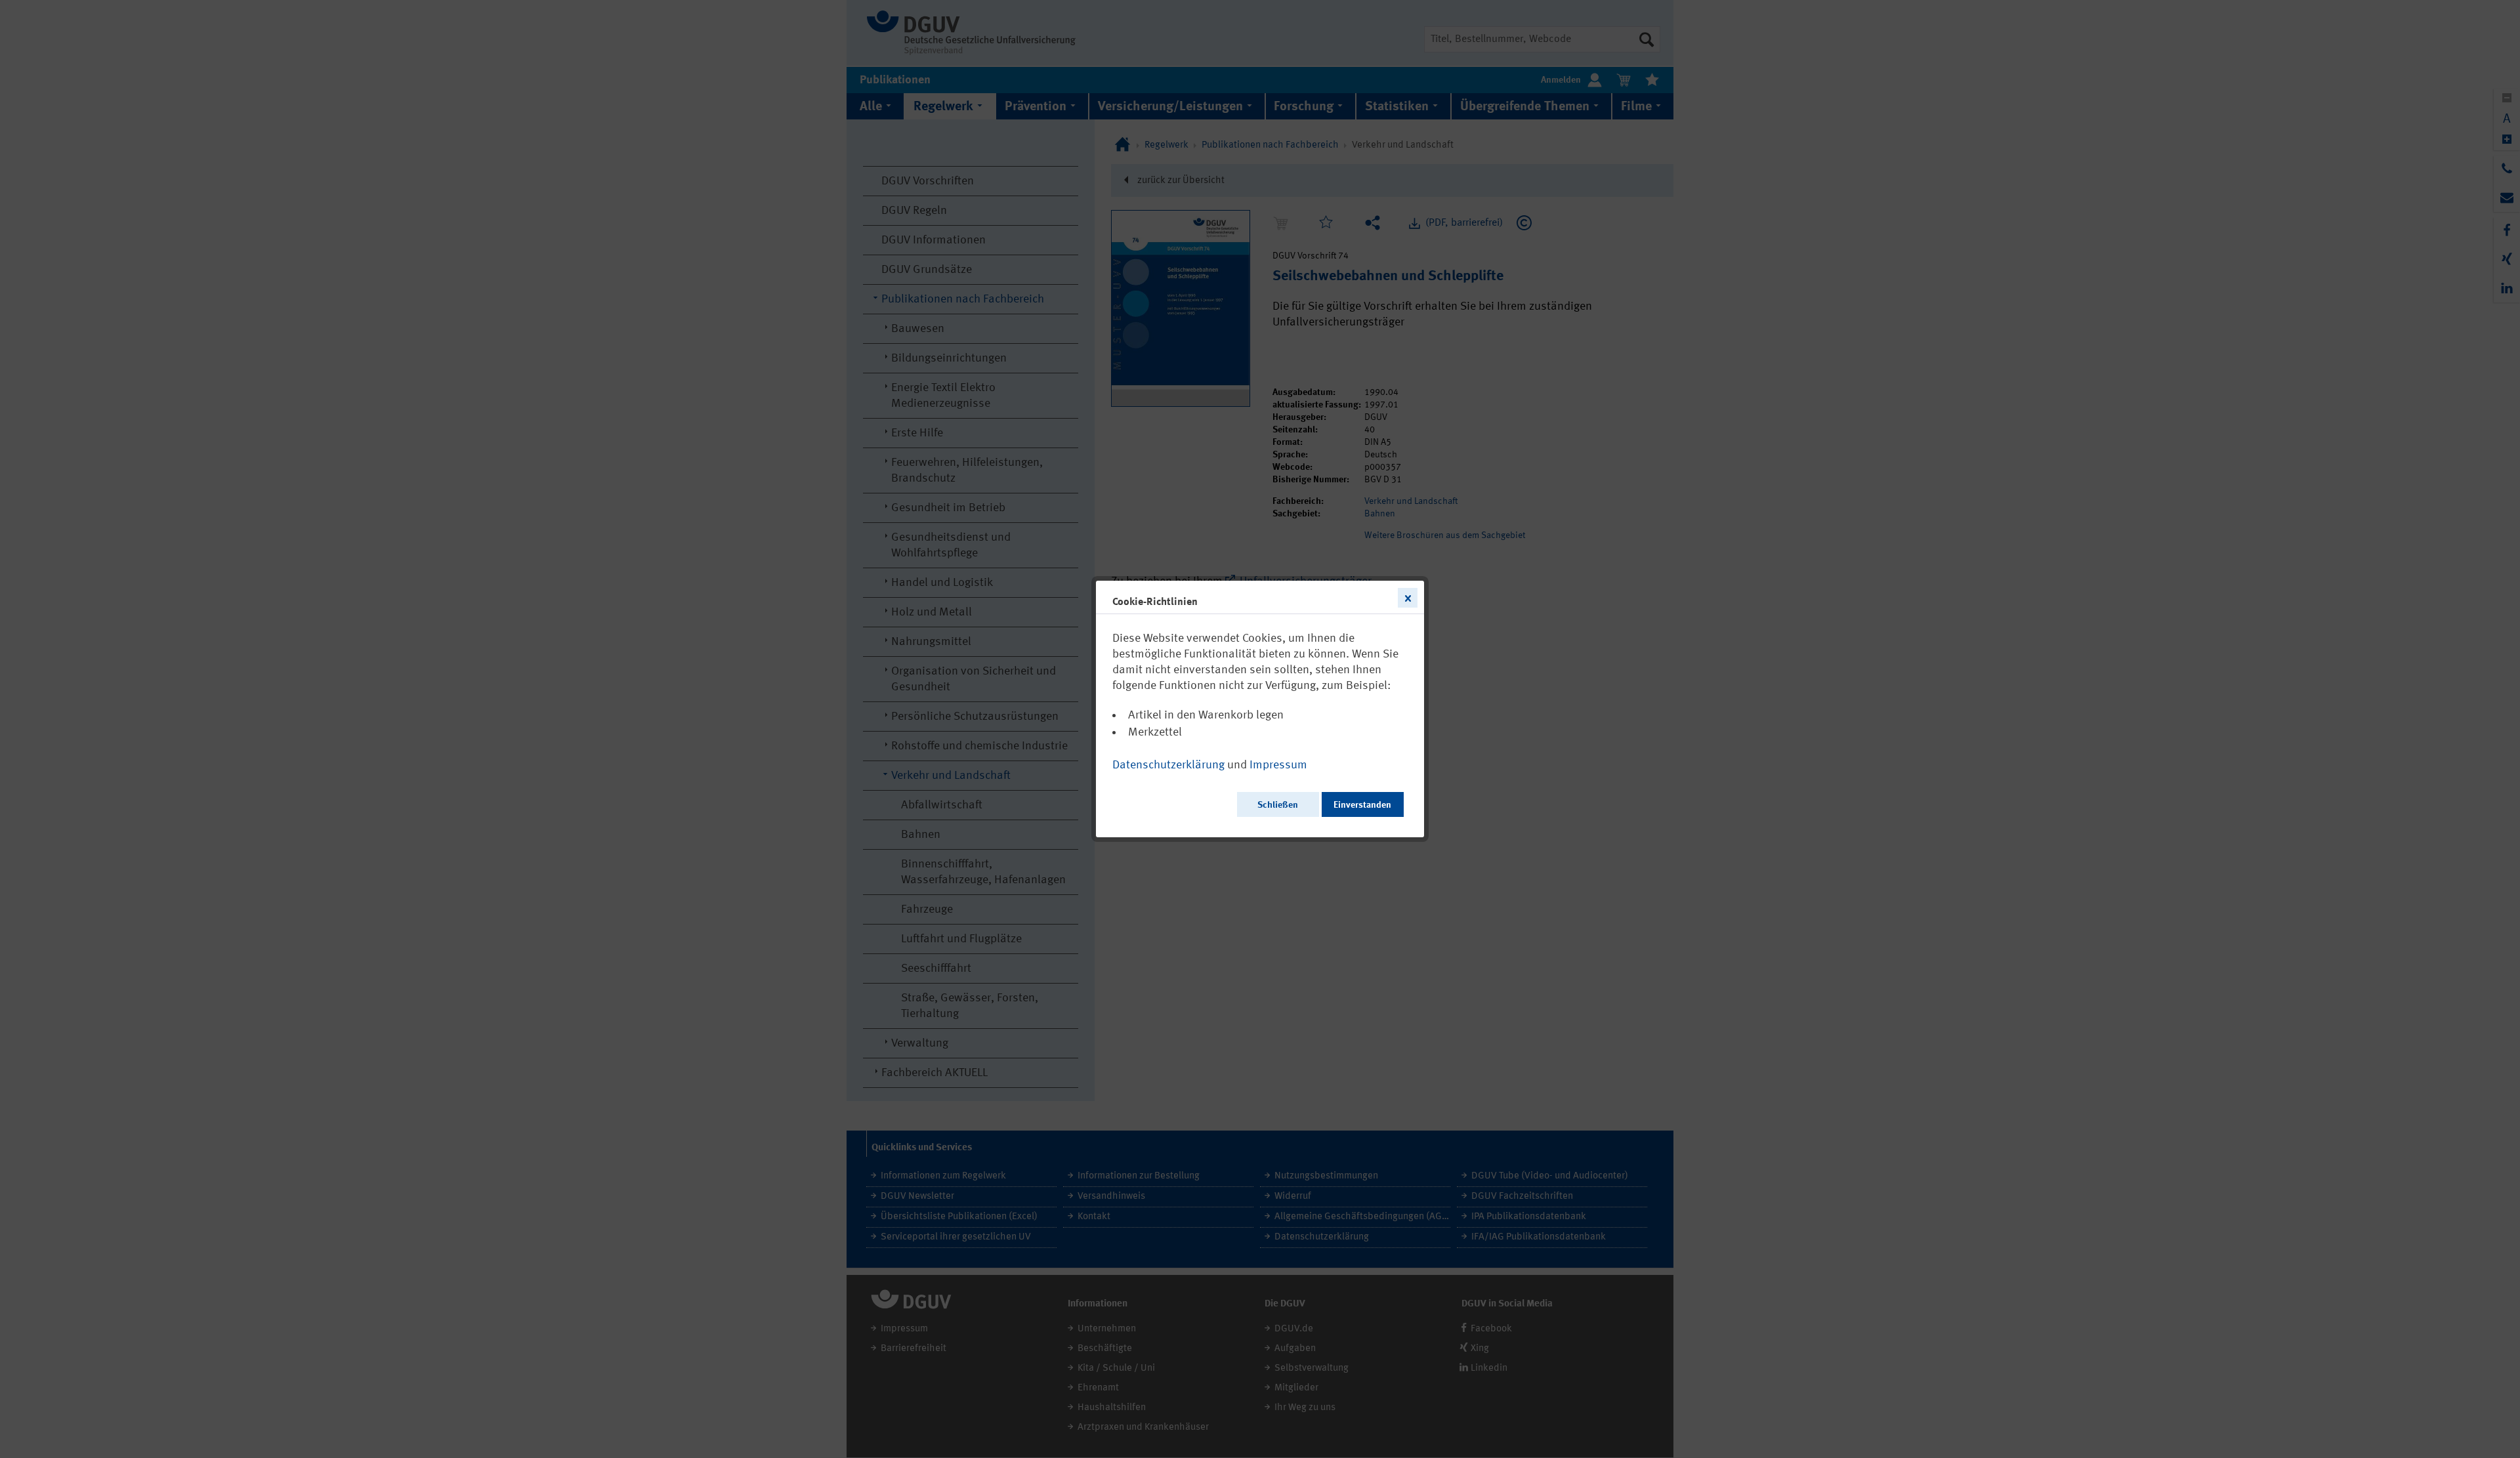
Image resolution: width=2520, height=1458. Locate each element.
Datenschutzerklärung (1168, 765)
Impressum (1278, 765)
